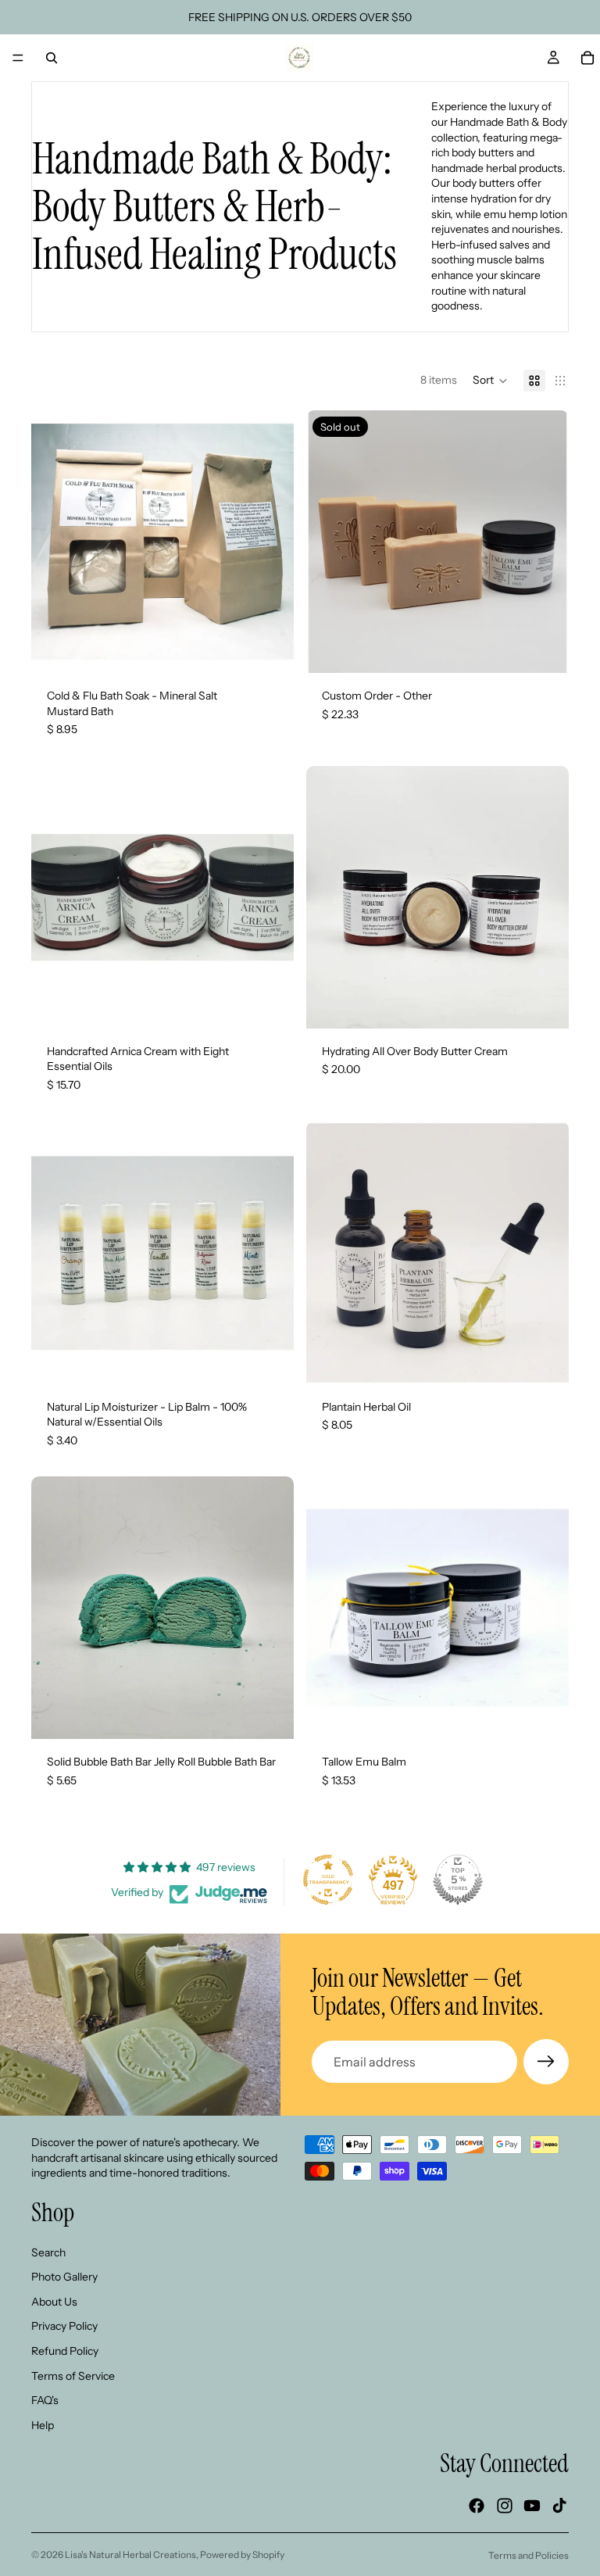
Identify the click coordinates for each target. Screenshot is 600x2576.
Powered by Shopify (242, 2555)
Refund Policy (65, 2351)
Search (48, 2252)
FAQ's (45, 2400)
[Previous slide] (55, 542)
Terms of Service (73, 2375)
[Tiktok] (559, 2506)
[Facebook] (477, 2506)
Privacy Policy (64, 2326)
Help (43, 2424)
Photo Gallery (64, 2277)
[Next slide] (270, 542)
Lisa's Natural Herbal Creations (130, 2555)
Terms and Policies (529, 2555)
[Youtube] (532, 2506)
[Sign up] (546, 2062)
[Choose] (545, 1004)
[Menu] (18, 58)
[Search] (52, 58)
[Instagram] (505, 2506)
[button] (490, 381)
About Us (54, 2301)
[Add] (270, 649)
